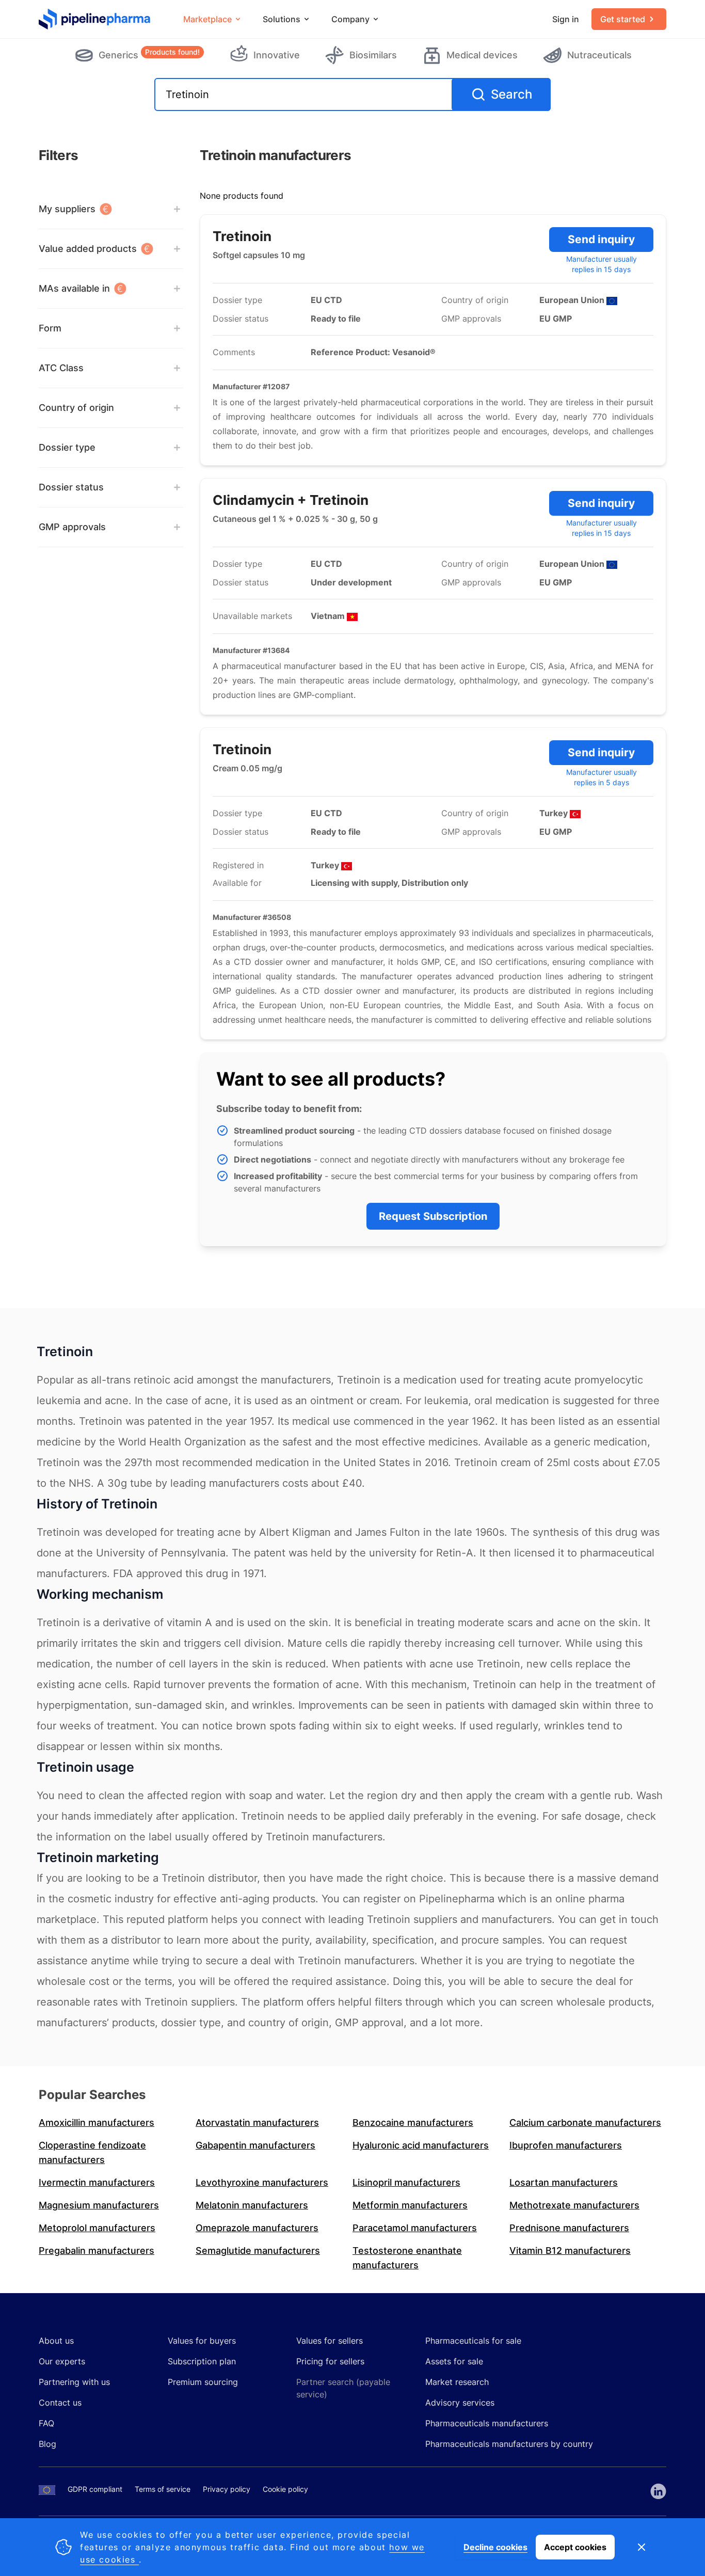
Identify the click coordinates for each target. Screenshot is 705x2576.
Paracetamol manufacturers (415, 2228)
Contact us (60, 2403)
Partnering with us (74, 2382)
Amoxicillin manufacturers (97, 2122)
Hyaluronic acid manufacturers (421, 2145)
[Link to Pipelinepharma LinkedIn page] (658, 2491)
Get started (623, 19)
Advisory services (460, 2403)
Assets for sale (454, 2361)
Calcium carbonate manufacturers (585, 2122)
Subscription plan (202, 2361)
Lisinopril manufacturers (406, 2182)
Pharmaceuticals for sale (473, 2341)
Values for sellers (330, 2341)
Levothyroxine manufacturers (262, 2182)
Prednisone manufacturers (569, 2228)
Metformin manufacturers (410, 2205)
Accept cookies (575, 2547)
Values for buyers (202, 2341)
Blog (47, 2444)
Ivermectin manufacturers (97, 2182)
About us (56, 2341)
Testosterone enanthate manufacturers (407, 2258)
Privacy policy (227, 2489)
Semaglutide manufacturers (258, 2251)
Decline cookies (495, 2547)
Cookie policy (285, 2489)
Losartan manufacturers (564, 2182)
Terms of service (163, 2489)
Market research (457, 2382)
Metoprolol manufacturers (97, 2228)
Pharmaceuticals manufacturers (487, 2423)
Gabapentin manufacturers (255, 2145)
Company (350, 19)
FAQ (46, 2423)
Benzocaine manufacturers (413, 2122)
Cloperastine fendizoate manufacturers (92, 2152)
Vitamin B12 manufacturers (570, 2251)
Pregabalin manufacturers (97, 2251)
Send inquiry (601, 239)
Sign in (566, 19)
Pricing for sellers (330, 2361)
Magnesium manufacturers (99, 2205)
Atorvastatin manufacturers (257, 2122)
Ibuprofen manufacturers (566, 2145)
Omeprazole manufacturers (257, 2228)
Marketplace (207, 19)
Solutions (282, 19)
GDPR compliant (95, 2489)
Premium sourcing (203, 2382)
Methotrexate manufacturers (574, 2205)
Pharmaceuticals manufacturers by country (509, 2444)
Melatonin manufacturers (252, 2205)
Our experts (62, 2361)
